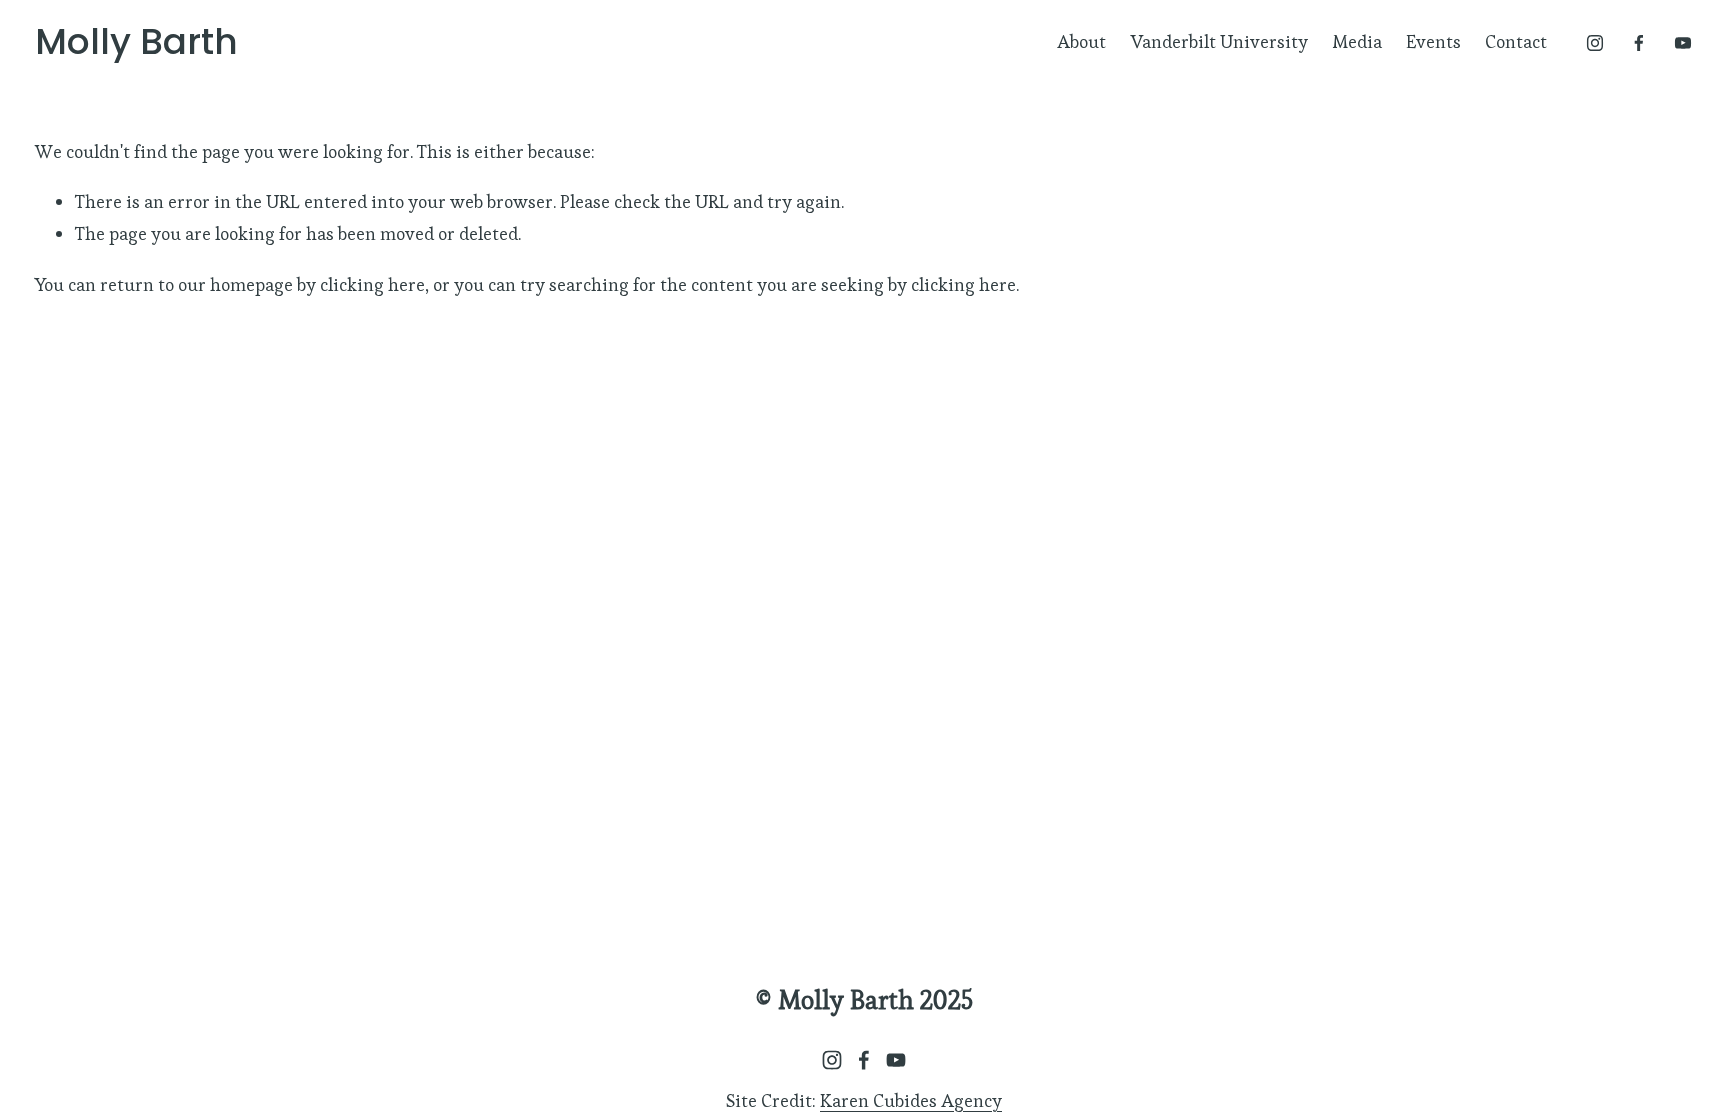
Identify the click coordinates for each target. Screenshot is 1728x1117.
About (1081, 41)
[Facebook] (1639, 43)
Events (1433, 41)
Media (1357, 41)
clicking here (372, 284)
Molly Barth (136, 41)
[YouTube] (1683, 43)
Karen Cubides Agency (911, 1100)
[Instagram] (1595, 43)
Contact (1516, 41)
